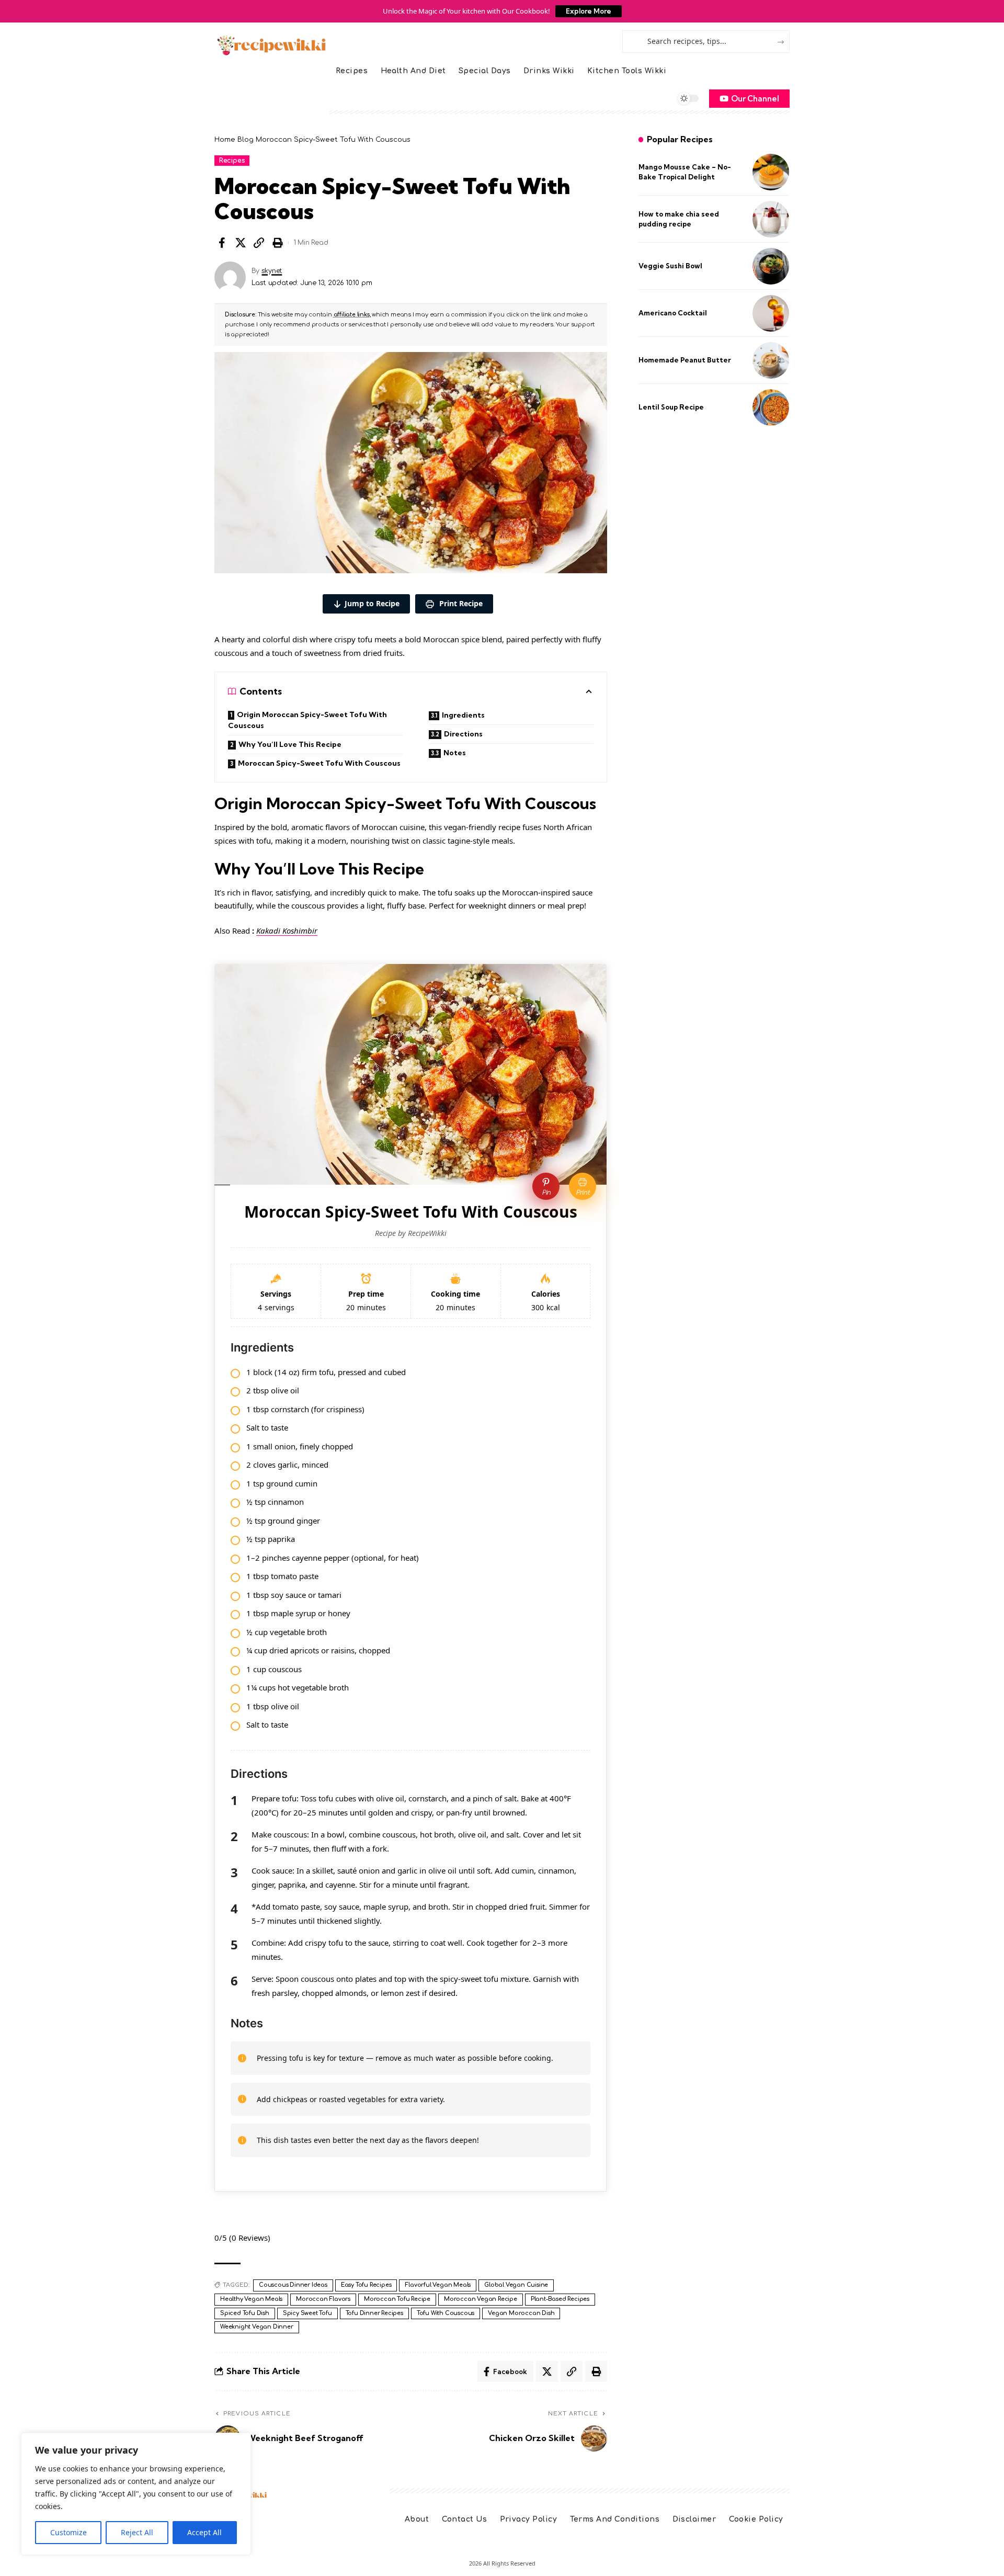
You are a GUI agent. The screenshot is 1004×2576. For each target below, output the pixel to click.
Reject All (137, 2532)
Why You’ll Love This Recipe (290, 744)
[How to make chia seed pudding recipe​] (771, 219)
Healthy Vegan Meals (251, 2299)
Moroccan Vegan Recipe (481, 2299)
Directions (463, 734)
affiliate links (352, 315)
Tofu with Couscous (446, 2313)
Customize (69, 2532)
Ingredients (463, 715)
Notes (455, 753)
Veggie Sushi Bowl (670, 266)
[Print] (278, 243)
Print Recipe (460, 603)
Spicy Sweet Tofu (307, 2313)
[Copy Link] (259, 243)
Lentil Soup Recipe (671, 407)
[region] (136, 2494)
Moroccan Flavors (323, 2299)
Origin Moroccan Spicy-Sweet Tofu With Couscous (307, 720)
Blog (246, 140)
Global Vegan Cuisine (516, 2285)
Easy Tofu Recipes (366, 2285)
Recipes (232, 161)
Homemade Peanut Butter (685, 360)
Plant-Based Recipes (560, 2299)
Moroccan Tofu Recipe (397, 2299)
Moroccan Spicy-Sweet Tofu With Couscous (319, 763)
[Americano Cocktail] (771, 313)
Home (225, 140)
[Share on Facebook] (222, 243)
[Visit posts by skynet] (230, 277)
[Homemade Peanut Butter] (771, 360)
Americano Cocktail (673, 313)
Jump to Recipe (372, 603)
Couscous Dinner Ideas (293, 2285)
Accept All (204, 2532)
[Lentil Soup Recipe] (771, 407)
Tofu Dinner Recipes (374, 2313)
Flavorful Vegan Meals (438, 2285)
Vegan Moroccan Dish (521, 2313)
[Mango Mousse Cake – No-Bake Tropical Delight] (771, 172)
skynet (272, 271)
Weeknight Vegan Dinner (257, 2327)
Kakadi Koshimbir (287, 930)
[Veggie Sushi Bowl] (771, 266)
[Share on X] (241, 243)
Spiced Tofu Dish (245, 2313)
